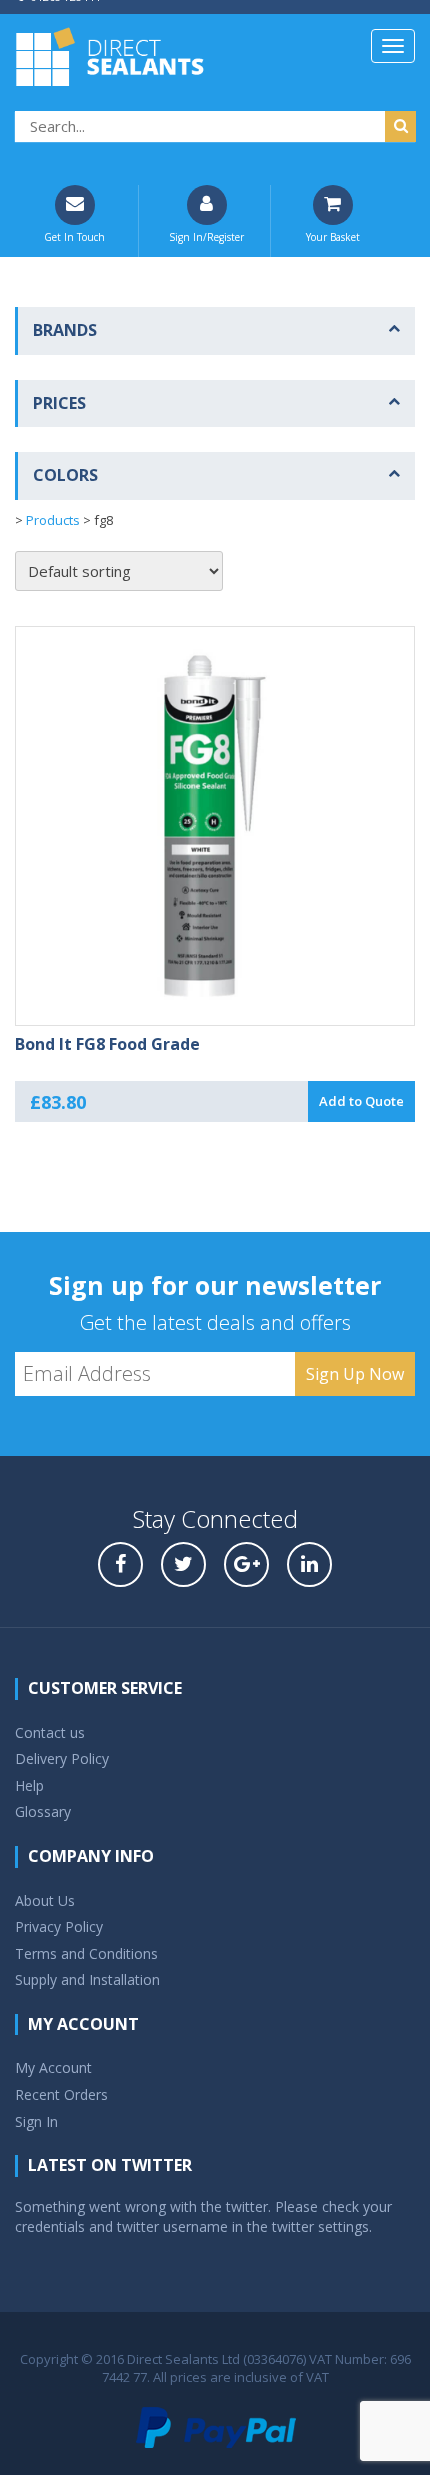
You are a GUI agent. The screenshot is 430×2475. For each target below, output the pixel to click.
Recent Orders (61, 2094)
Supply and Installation (87, 1979)
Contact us (50, 1732)
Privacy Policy (59, 1926)
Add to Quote (361, 1101)
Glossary (43, 1811)
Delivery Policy (62, 1758)
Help (29, 1785)
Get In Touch (74, 237)
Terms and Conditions (86, 1953)
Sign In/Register (206, 237)
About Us (45, 1900)
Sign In (36, 2121)
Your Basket (333, 237)
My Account (53, 2067)
